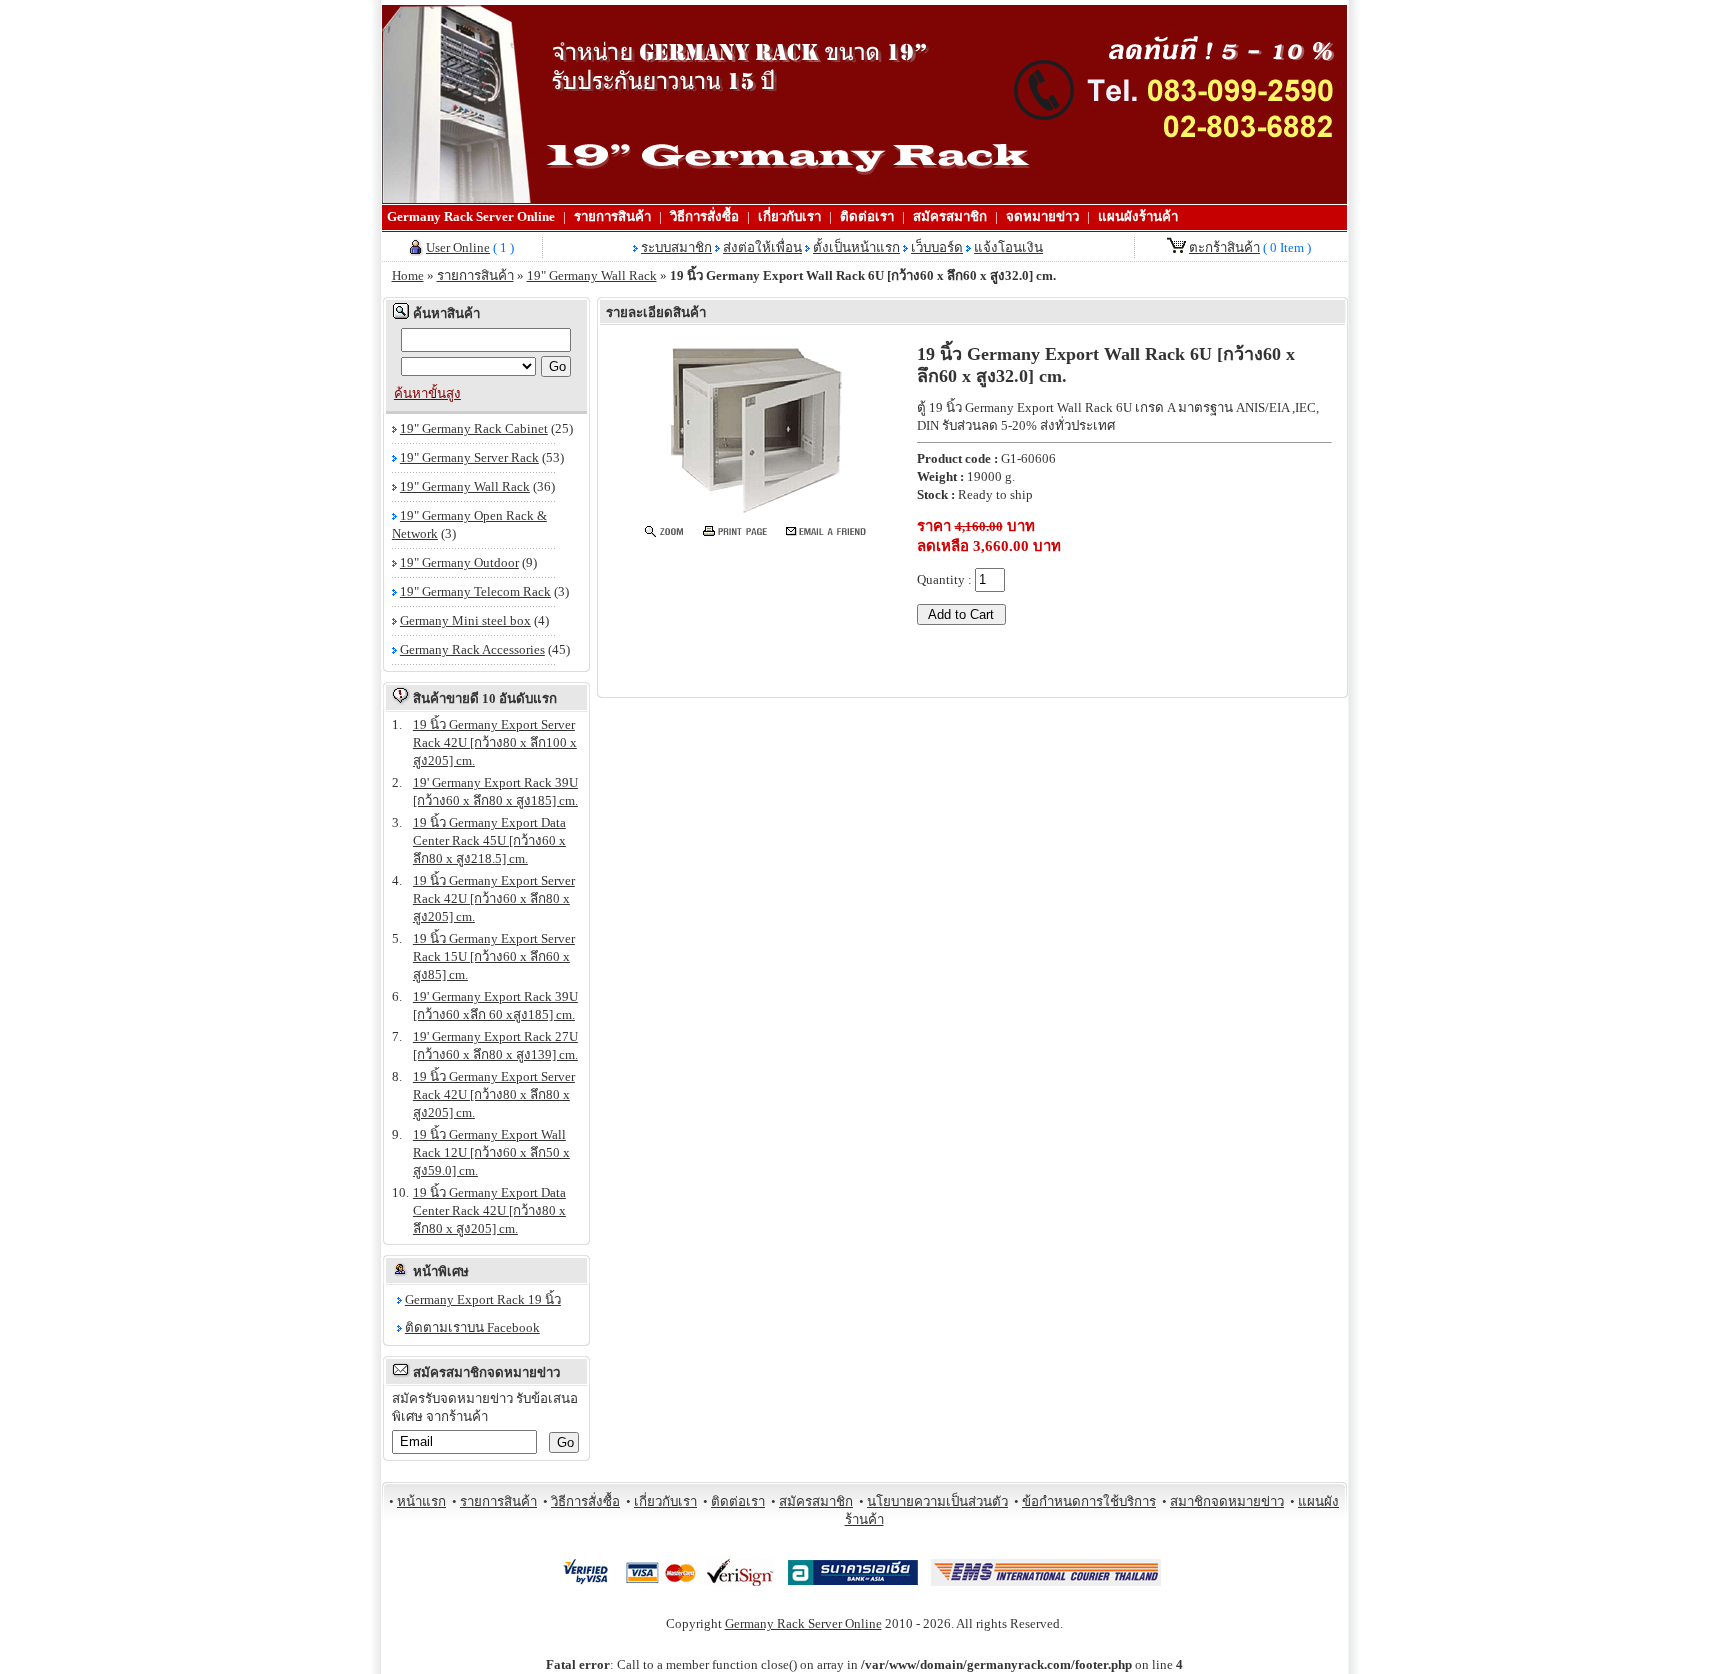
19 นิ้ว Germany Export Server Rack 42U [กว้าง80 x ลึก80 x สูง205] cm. (494, 1094)
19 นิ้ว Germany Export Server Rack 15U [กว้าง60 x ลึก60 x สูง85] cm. (494, 956)
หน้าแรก (421, 1501)
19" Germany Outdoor (459, 562)
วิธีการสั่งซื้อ (704, 216)
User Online (458, 247)
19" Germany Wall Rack (592, 275)
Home (408, 275)
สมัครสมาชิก (950, 216)
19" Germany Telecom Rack (475, 591)
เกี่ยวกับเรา (789, 216)
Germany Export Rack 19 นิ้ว (483, 1299)
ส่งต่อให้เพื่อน (762, 247)
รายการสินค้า (612, 216)
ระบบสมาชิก (676, 247)
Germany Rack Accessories (472, 649)
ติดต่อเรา (867, 216)
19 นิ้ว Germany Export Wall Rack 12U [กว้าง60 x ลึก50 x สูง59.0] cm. (491, 1152)
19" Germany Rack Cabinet (474, 428)
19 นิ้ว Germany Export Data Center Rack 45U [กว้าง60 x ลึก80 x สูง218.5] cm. (489, 840)
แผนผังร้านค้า (1138, 216)
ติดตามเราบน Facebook (472, 1327)
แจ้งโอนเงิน (1008, 247)
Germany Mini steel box (465, 620)
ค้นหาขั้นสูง (427, 393)
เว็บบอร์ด (937, 247)
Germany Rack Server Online (471, 216)
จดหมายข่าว (1042, 216)
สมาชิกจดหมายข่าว (1227, 1501)
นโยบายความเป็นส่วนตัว (937, 1501)
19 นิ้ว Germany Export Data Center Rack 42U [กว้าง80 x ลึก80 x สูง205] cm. (489, 1210)
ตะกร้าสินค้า (1224, 247)
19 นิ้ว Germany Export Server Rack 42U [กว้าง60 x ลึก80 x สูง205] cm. (494, 898)
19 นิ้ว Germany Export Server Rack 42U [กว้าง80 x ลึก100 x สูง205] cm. (495, 742)
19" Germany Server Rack (469, 457)
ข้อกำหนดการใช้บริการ (1089, 1501)
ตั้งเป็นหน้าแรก (856, 247)
